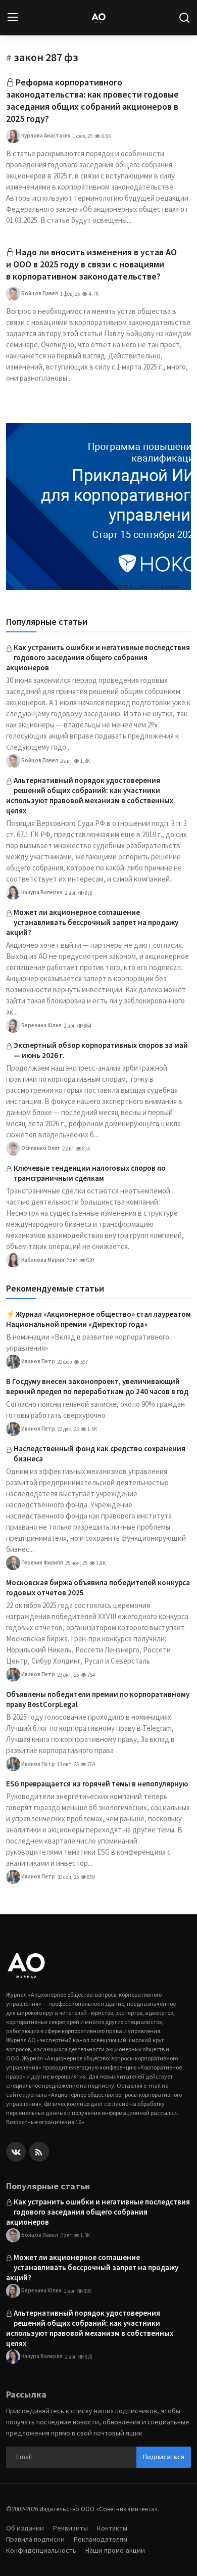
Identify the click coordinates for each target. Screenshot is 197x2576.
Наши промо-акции (115, 2550)
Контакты (112, 2528)
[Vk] (16, 2152)
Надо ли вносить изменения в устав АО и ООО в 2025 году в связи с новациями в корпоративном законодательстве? (91, 264)
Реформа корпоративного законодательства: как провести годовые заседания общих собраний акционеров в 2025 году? (92, 100)
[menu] (13, 18)
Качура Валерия (41, 892)
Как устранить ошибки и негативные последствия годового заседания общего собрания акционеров (98, 657)
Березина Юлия (41, 1025)
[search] (184, 18)
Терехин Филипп (42, 1562)
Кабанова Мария (42, 1260)
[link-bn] (98, 507)
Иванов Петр (38, 1361)
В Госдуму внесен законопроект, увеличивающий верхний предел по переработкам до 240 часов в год (97, 1386)
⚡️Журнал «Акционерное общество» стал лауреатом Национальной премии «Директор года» (98, 1319)
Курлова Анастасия (45, 135)
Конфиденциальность (41, 2550)
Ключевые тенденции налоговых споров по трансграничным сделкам (90, 1173)
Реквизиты (70, 2528)
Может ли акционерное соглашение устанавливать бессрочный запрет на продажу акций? (92, 922)
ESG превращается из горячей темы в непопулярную (97, 1784)
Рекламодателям (101, 2539)
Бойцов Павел (39, 293)
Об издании (25, 2528)
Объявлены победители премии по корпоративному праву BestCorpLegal (98, 1699)
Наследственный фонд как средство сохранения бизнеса (100, 1454)
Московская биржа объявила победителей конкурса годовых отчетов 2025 (98, 1588)
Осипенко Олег (40, 1148)
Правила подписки (35, 2539)
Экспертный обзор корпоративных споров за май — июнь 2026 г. (101, 1050)
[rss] (39, 2152)
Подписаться (164, 2457)
